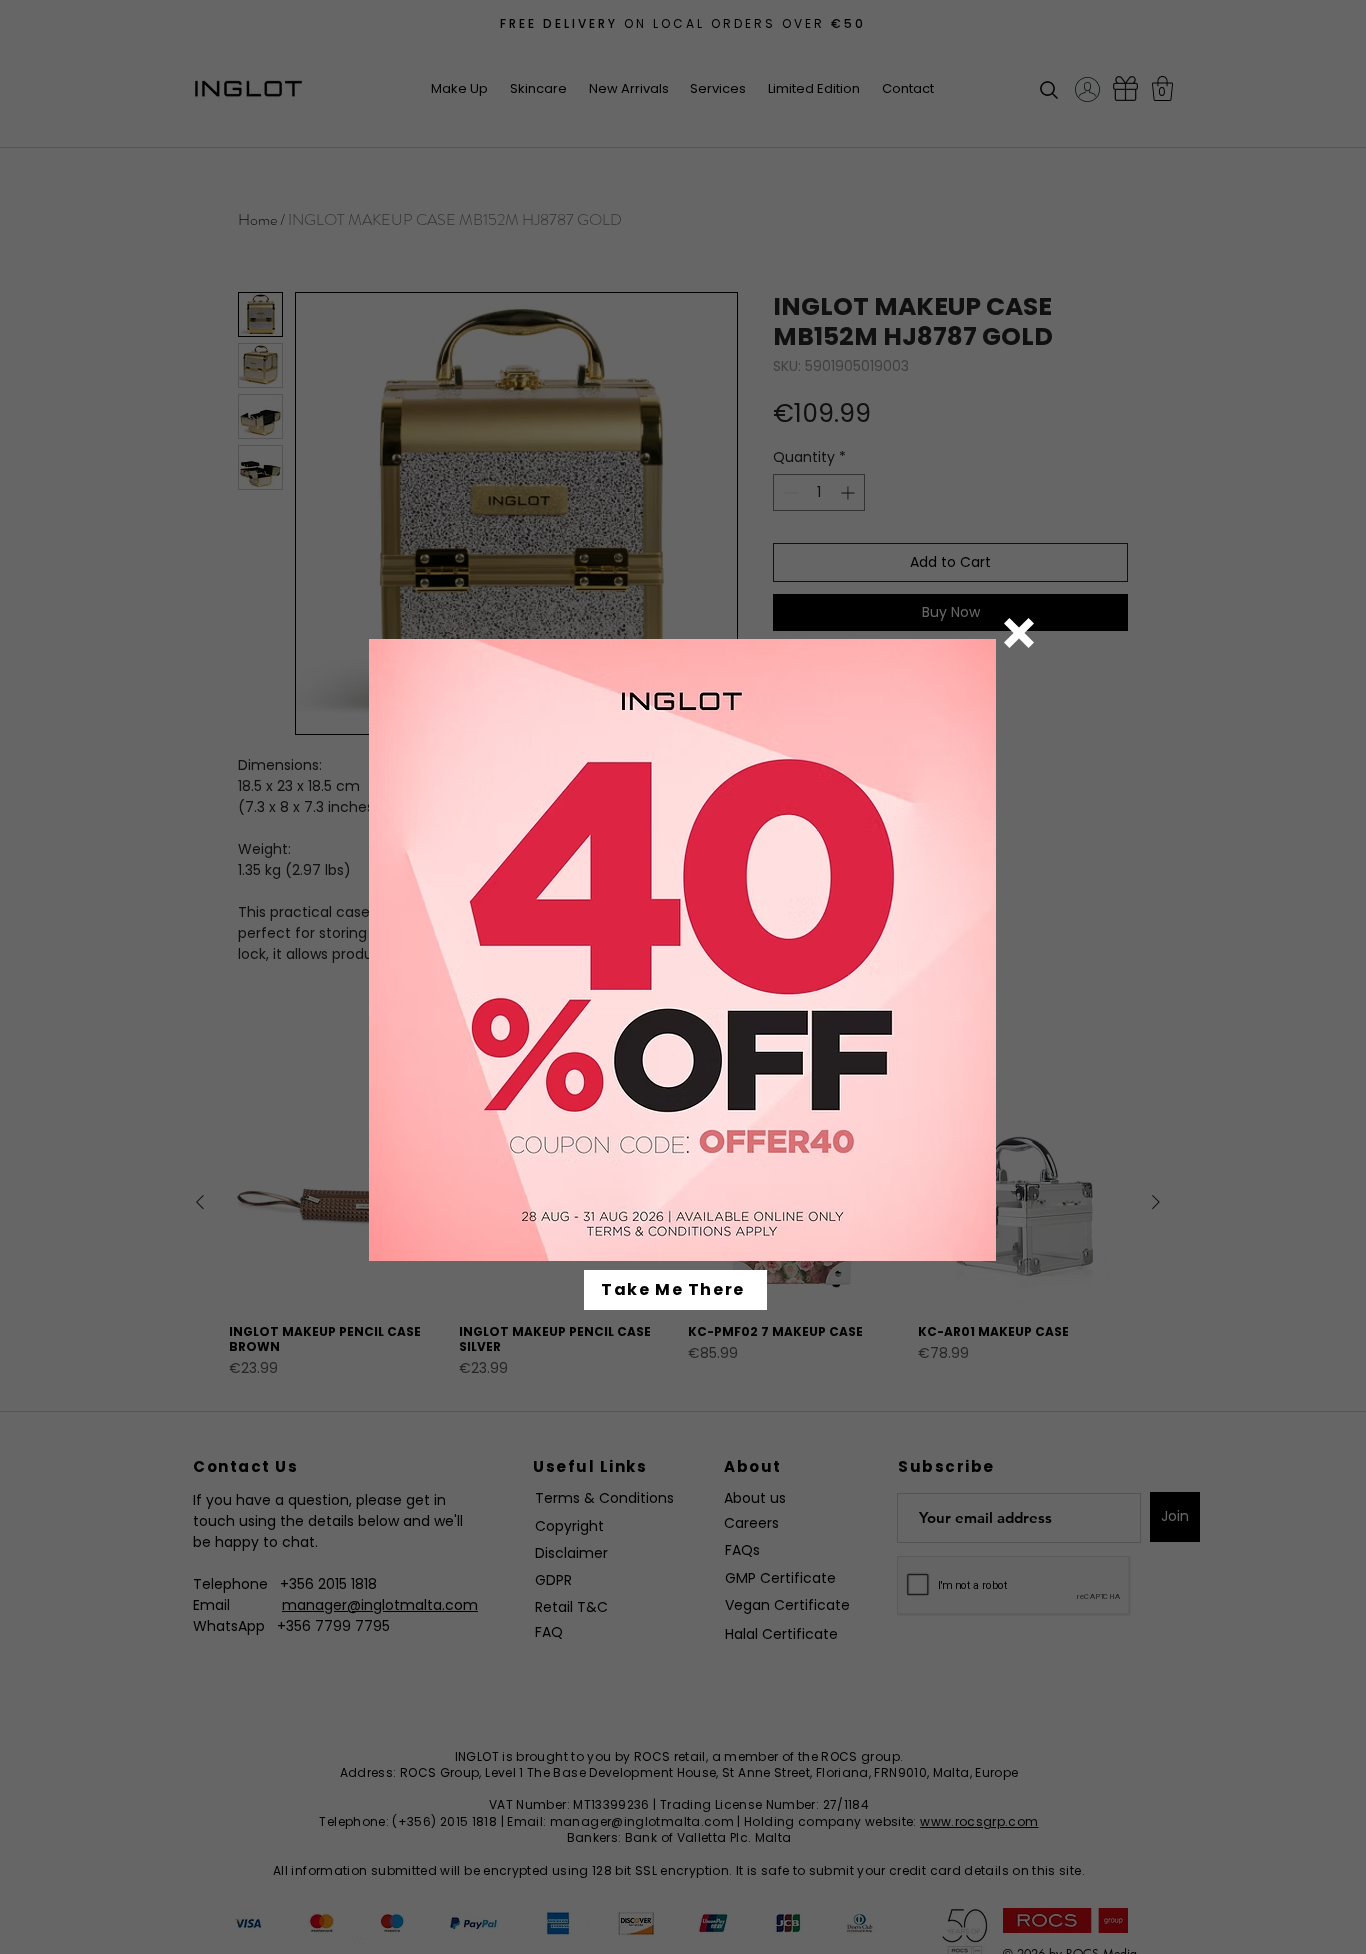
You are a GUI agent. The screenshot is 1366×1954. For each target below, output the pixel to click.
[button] (1019, 633)
